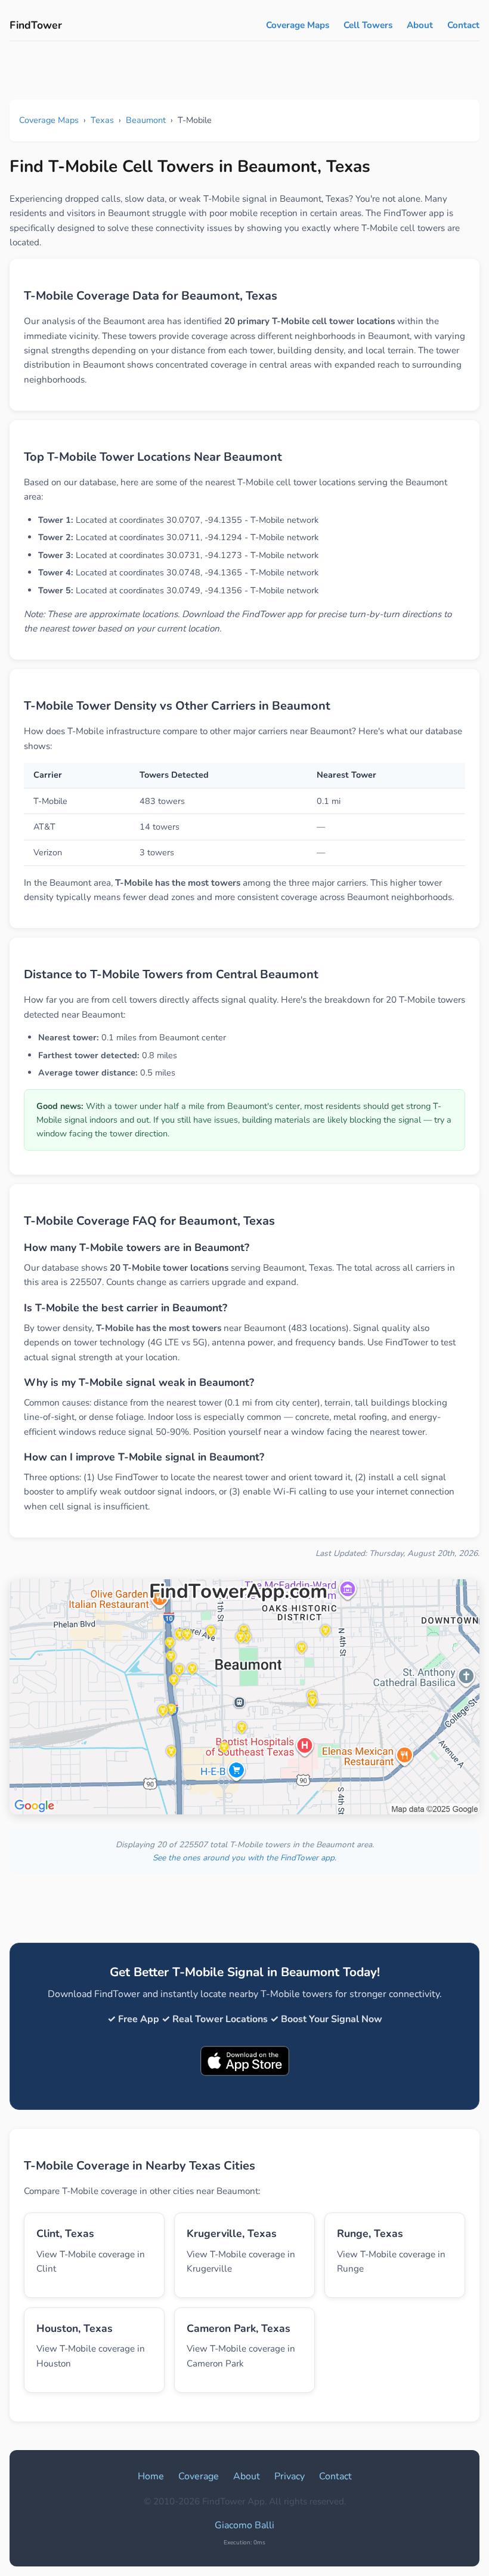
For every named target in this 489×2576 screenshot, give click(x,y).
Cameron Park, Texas (239, 2328)
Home (151, 2476)
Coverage (199, 2476)
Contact (463, 25)
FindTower (36, 25)
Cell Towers (368, 25)
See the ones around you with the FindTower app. (244, 1858)
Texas (102, 120)
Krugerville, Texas (232, 2233)
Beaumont (146, 120)
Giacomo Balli (244, 2525)
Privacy (290, 2476)
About (420, 25)
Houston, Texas (75, 2328)
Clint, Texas (65, 2233)
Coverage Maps (298, 25)
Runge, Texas (370, 2233)
